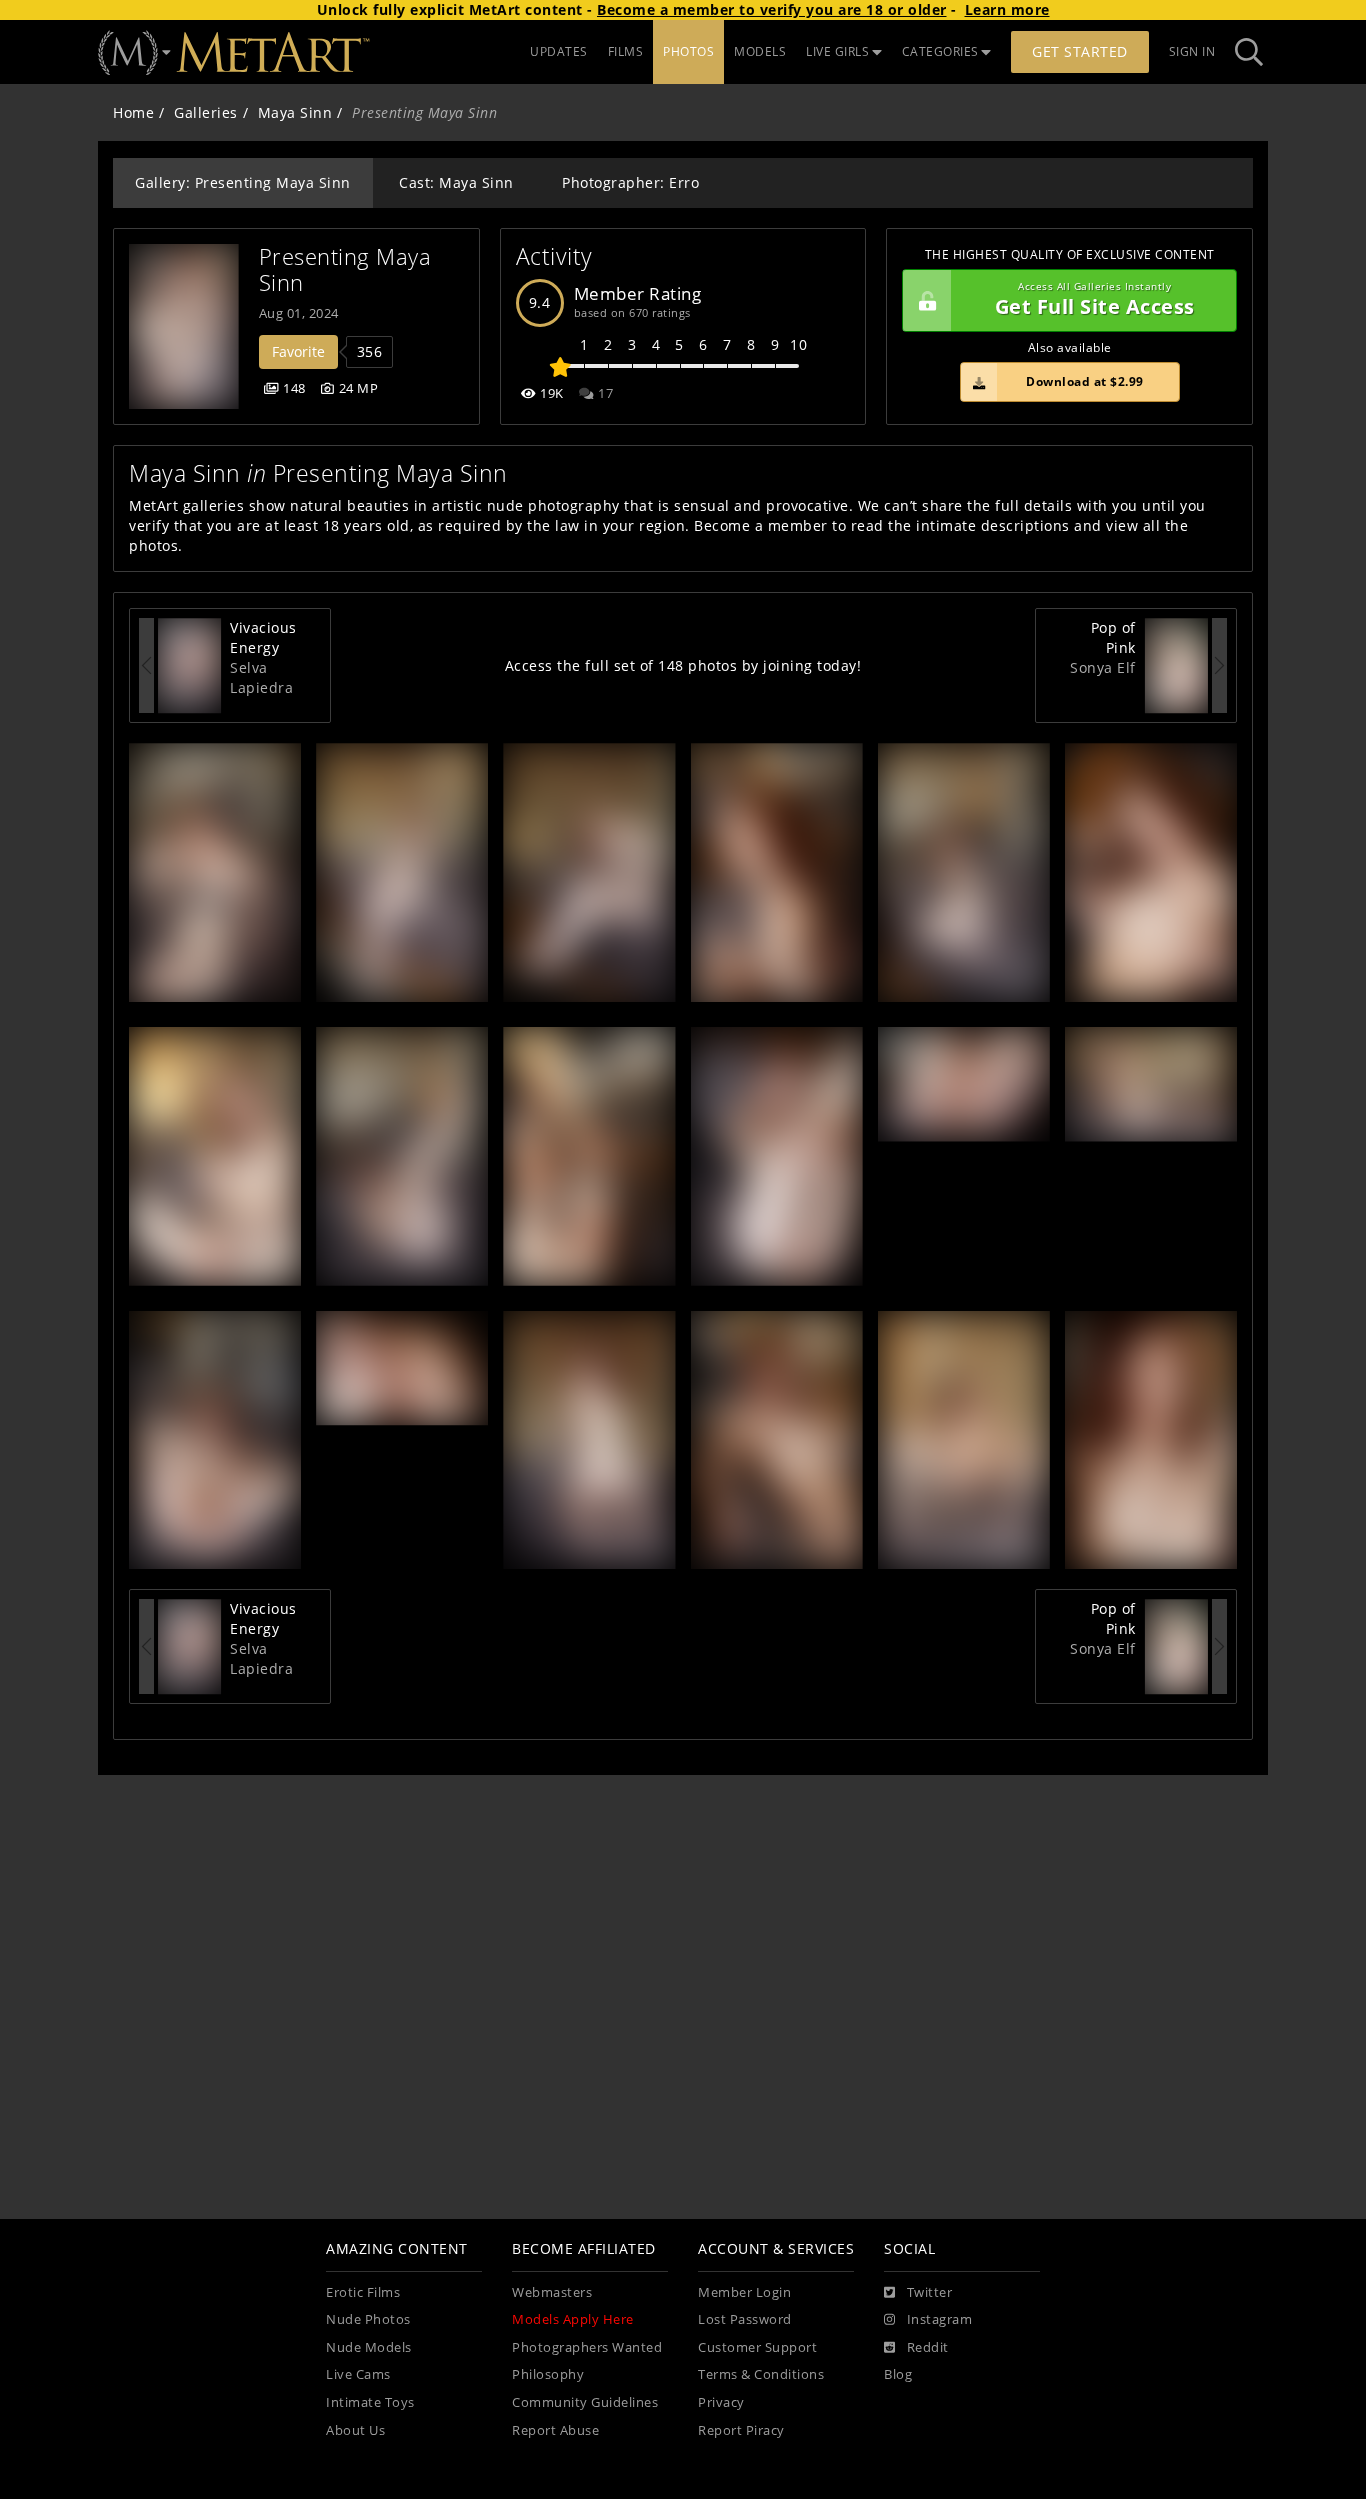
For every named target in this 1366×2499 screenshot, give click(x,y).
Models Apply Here (573, 2319)
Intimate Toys (370, 2402)
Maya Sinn (295, 112)
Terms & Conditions (761, 2374)
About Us (355, 2430)
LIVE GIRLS (837, 51)
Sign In (1192, 51)
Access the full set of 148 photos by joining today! (683, 665)
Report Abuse (555, 2430)
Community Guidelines (585, 2402)
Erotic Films (363, 2292)
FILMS (626, 51)
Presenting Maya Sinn (348, 269)
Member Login (744, 2292)
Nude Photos (368, 2319)
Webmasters (552, 2292)
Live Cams (358, 2374)
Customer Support (757, 2347)
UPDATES (559, 51)
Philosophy (548, 2374)
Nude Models (369, 2347)
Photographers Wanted (587, 2347)
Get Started (1080, 51)
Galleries (206, 112)
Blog (898, 2374)
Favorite (298, 351)
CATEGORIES (940, 51)
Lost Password (745, 2319)
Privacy (721, 2402)
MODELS (760, 51)
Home (133, 112)
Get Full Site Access (1095, 300)
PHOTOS (688, 51)
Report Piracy (741, 2430)
